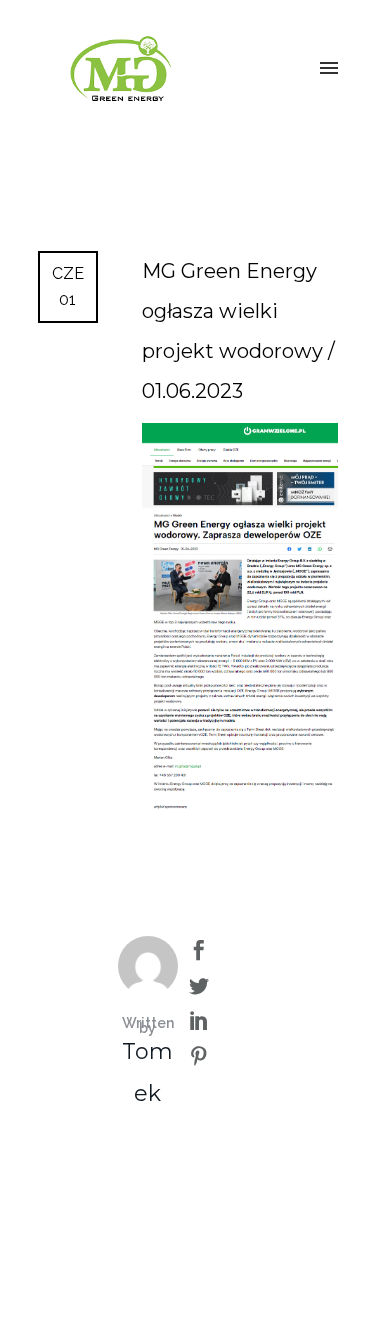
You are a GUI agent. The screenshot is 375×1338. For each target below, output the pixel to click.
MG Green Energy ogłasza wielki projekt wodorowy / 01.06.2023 (238, 331)
